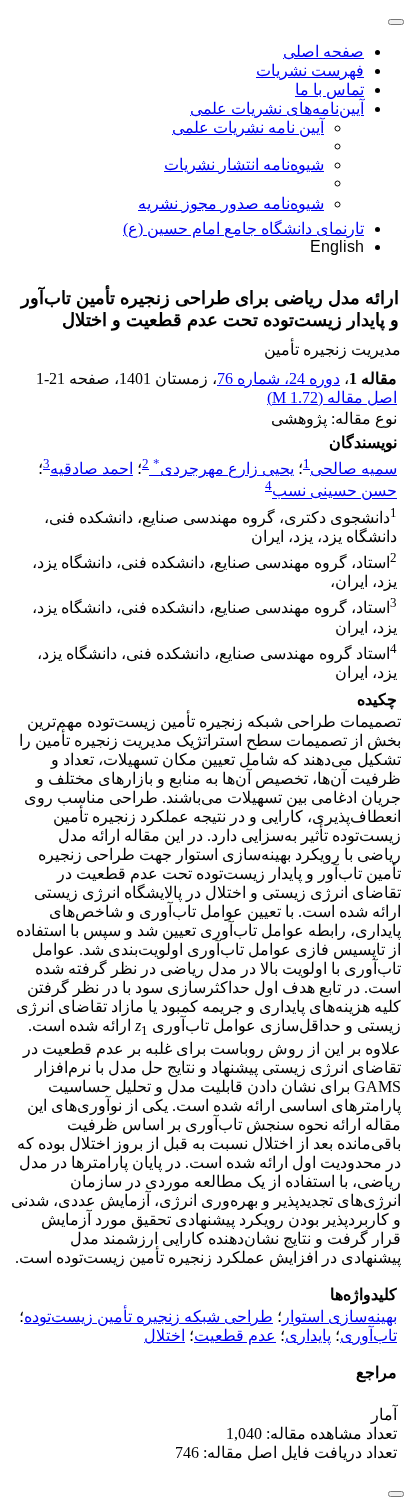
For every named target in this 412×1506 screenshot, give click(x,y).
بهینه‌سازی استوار (339, 1316)
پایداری (308, 1335)
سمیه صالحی (353, 468)
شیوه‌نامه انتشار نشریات (244, 164)
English (337, 246)
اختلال (164, 1335)
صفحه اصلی (323, 51)
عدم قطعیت (235, 1335)
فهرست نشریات (310, 70)
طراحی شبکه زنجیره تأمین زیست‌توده (148, 1316)
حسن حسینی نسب (334, 491)
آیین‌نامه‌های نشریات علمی (277, 108)
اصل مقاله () (332, 397)
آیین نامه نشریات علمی (248, 127)
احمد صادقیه (91, 468)
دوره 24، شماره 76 (278, 378)
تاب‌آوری (368, 1335)
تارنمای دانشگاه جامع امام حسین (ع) (243, 228)
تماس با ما (329, 89)
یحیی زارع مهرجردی (223, 468)
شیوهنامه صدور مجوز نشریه (231, 203)
